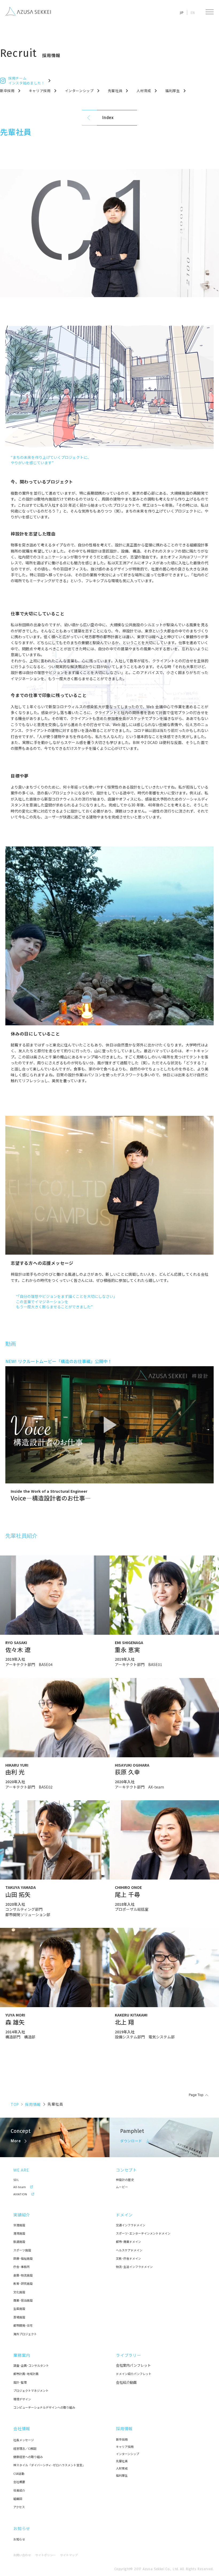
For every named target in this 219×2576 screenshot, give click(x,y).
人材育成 (122, 2468)
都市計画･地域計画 (26, 2374)
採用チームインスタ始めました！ (27, 81)
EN (193, 13)
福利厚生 (122, 2475)
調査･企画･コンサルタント (31, 2366)
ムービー (122, 2187)
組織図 (18, 2499)
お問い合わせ (22, 2555)
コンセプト (126, 2170)
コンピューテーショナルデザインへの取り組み (44, 2407)
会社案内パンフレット (133, 2365)
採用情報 (33, 2104)
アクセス (19, 2507)
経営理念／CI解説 (25, 2449)
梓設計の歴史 (125, 2180)
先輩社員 (122, 2461)
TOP (15, 2104)
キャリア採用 (125, 2447)
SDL (16, 2180)
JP (182, 13)
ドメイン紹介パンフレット (134, 2374)
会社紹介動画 (126, 2382)
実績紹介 (22, 2215)
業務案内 (22, 2355)
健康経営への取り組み (28, 2457)
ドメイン (124, 2215)
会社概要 (19, 2482)
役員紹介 (19, 2490)
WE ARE (21, 2170)
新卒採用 (122, 2439)
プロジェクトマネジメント (31, 2391)
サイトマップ (69, 2555)
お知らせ (22, 2528)
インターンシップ (128, 2454)
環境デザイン (22, 2399)
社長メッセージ (24, 2440)
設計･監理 (20, 2382)
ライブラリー (129, 2355)
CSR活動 (19, 2474)
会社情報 (22, 2429)
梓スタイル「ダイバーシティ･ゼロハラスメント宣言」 (49, 2465)
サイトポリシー (46, 2555)
